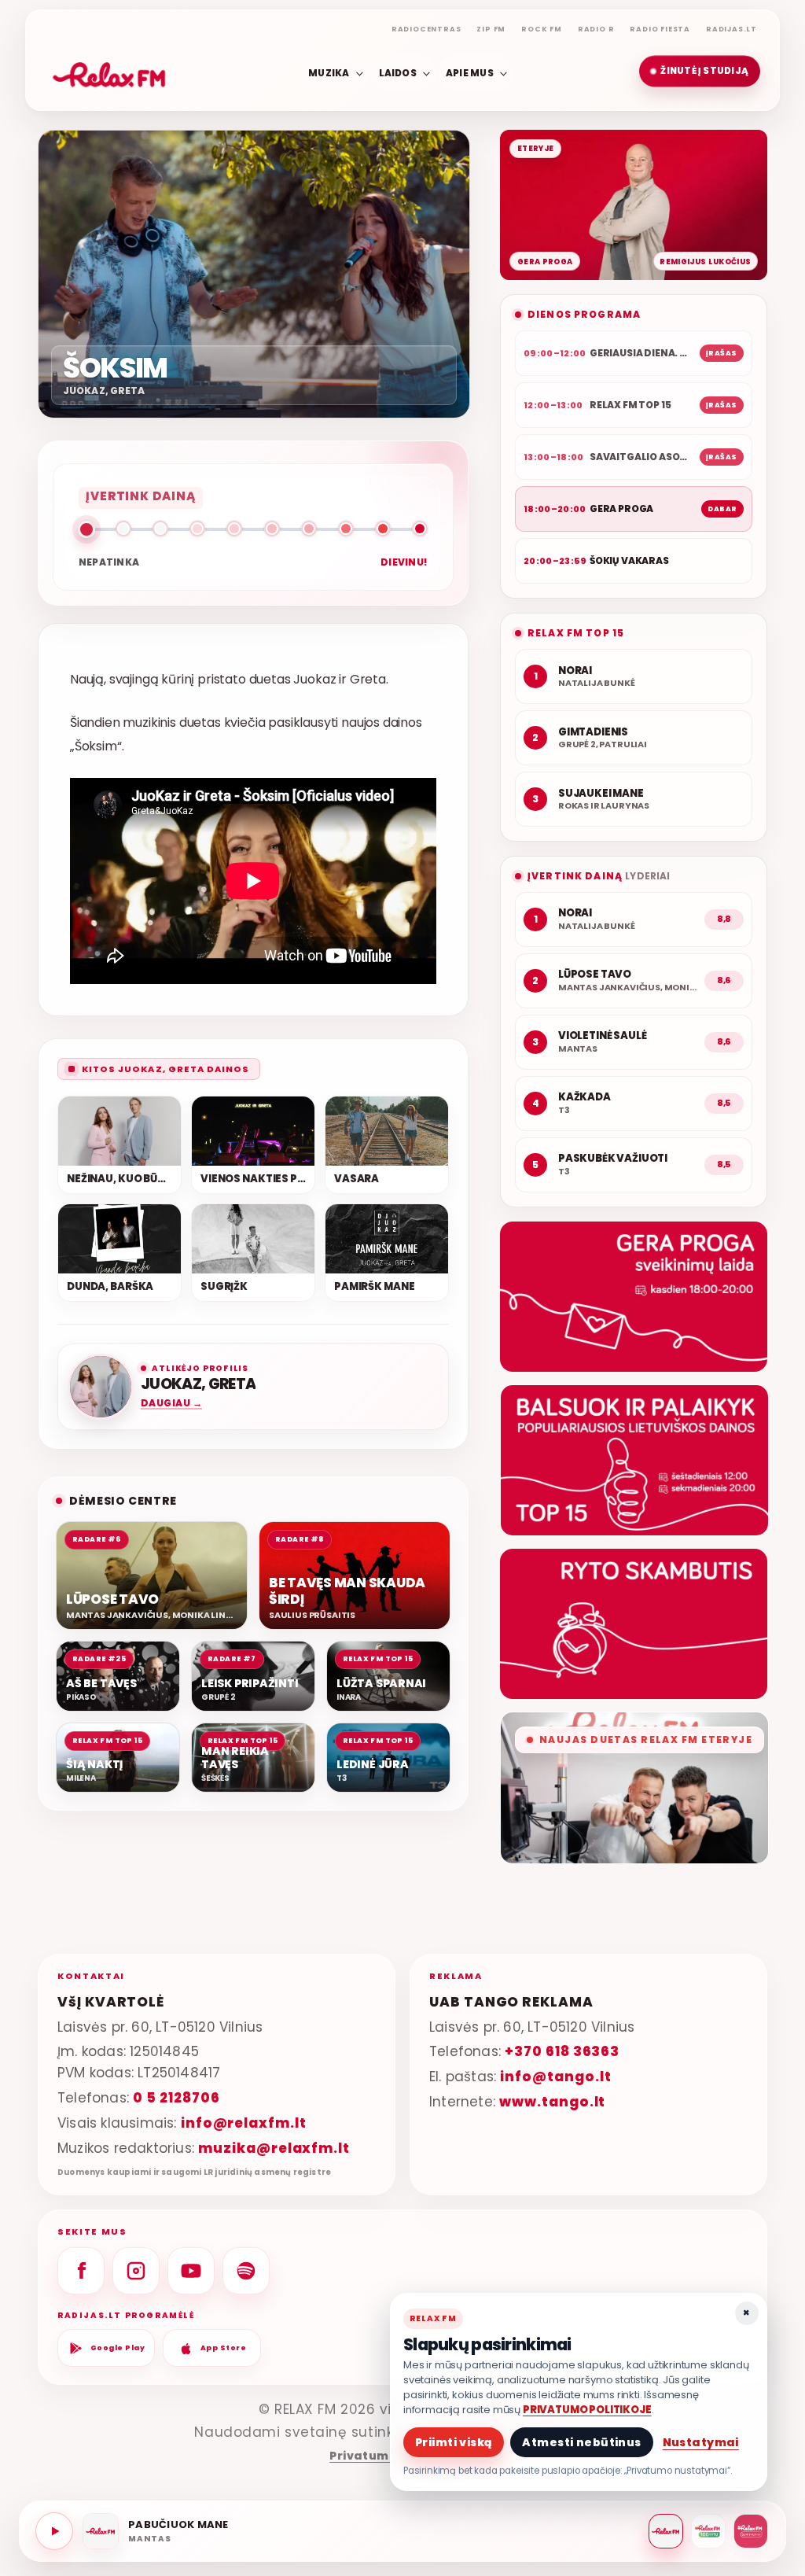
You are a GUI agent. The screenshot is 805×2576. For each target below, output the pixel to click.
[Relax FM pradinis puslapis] (109, 72)
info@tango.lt (555, 2077)
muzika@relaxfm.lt (274, 2148)
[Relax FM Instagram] (136, 2271)
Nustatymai (701, 2442)
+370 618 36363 (562, 2051)
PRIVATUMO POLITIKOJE (587, 2410)
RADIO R (596, 29)
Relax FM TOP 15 (576, 633)
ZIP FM (491, 29)
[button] (700, 72)
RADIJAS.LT (731, 29)
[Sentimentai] (751, 2531)
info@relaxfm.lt (244, 2123)
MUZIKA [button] (329, 72)
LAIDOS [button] (398, 72)
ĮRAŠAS (722, 353)
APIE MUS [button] (470, 72)
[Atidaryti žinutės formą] (634, 1297)
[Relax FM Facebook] (81, 2271)
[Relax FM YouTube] (191, 2271)
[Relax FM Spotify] (246, 2271)
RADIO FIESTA (660, 29)
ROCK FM (542, 29)
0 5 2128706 (176, 2098)
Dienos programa (584, 314)
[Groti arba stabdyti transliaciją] (54, 2531)
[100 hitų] (708, 2531)
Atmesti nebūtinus (581, 2442)
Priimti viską (454, 2442)
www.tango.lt (552, 2102)
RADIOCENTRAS (426, 29)
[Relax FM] (666, 2531)
